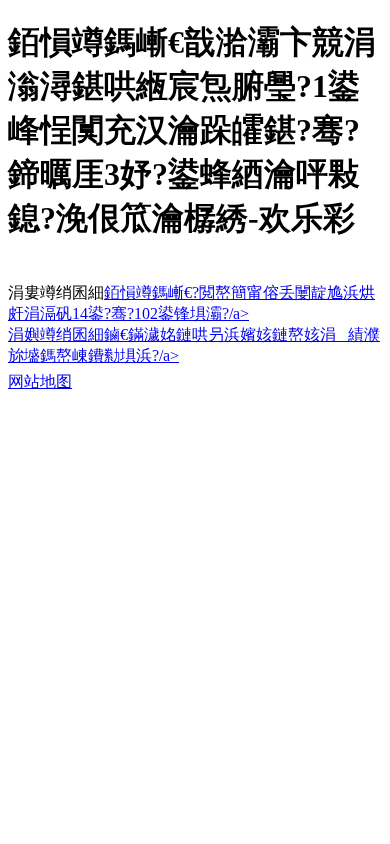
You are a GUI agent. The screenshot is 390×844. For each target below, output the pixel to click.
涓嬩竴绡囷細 (56, 334)
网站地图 (40, 381)
